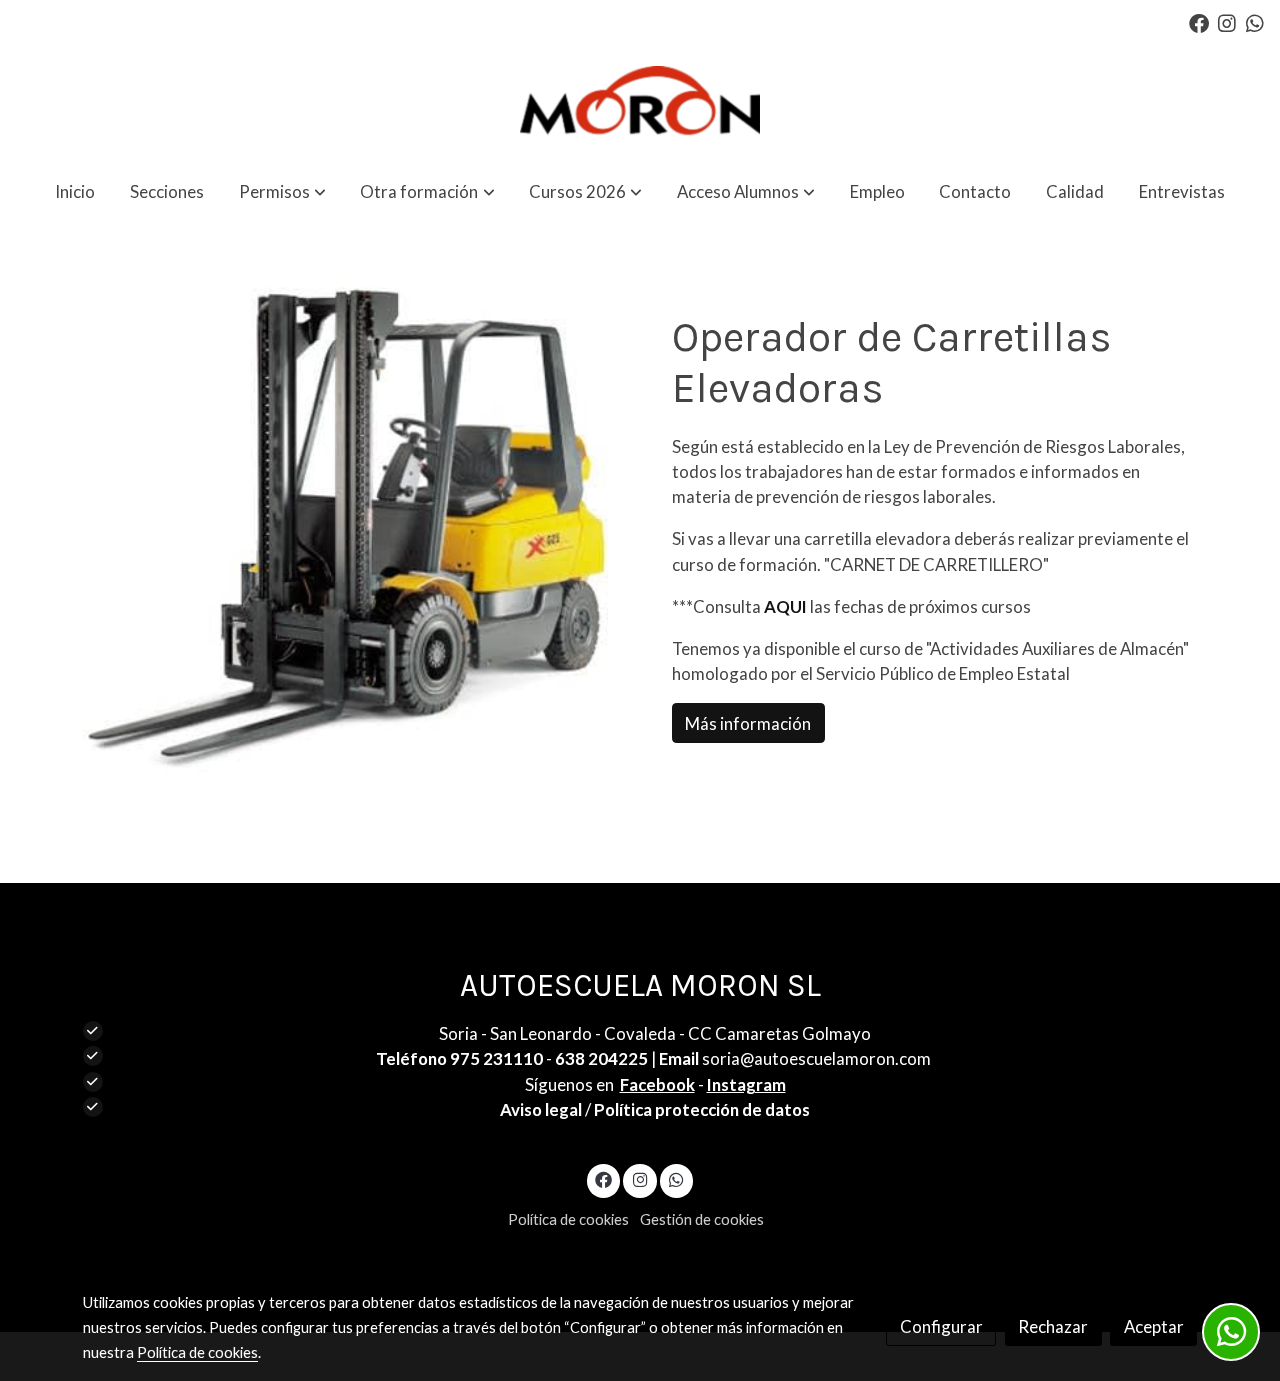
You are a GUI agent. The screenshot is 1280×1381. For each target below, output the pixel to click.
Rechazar (1053, 1326)
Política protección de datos (702, 1109)
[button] (282, 191)
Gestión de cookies (702, 1219)
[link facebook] (1199, 22)
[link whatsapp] (1255, 22)
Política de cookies (568, 1219)
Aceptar (1154, 1326)
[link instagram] (1227, 22)
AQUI (787, 606)
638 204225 (601, 1058)
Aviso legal (541, 1109)
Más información (748, 722)
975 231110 (496, 1058)
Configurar (941, 1326)
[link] (640, 104)
